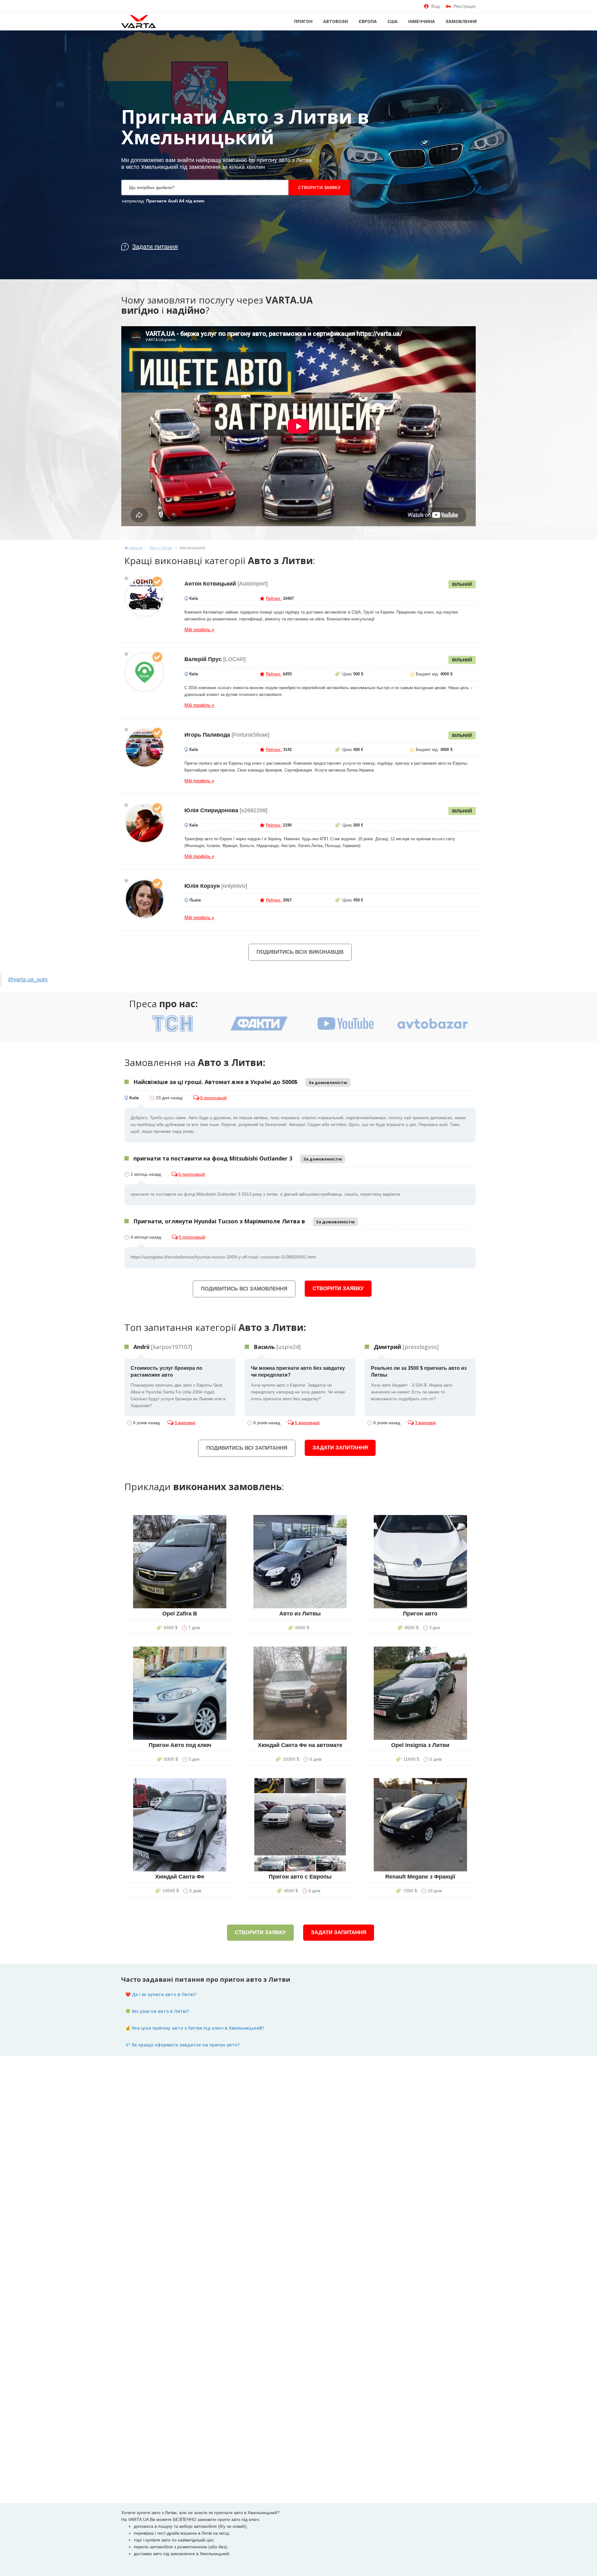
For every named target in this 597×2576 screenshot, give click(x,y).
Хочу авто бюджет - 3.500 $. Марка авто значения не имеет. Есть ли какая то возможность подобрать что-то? (419, 1383)
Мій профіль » (199, 630)
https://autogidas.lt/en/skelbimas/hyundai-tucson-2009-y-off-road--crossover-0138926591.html (223, 1257)
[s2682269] (145, 823)
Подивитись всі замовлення (244, 1289)
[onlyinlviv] (145, 899)
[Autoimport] (145, 597)
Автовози (336, 21)
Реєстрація (465, 6)
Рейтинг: (274, 598)
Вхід (435, 6)
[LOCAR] (145, 672)
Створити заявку (319, 187)
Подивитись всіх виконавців (300, 952)
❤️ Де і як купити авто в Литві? (161, 1994)
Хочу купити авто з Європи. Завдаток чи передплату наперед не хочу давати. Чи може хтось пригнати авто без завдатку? (298, 1383)
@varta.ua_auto (28, 980)
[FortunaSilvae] (145, 748)
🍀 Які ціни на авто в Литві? (157, 2011)
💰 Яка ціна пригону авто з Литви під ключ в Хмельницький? (195, 2028)
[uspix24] (277, 1347)
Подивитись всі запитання (247, 1448)
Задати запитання (340, 1448)
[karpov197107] (163, 1347)
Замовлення (461, 21)
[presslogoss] (406, 1347)
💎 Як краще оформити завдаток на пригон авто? (183, 2045)
